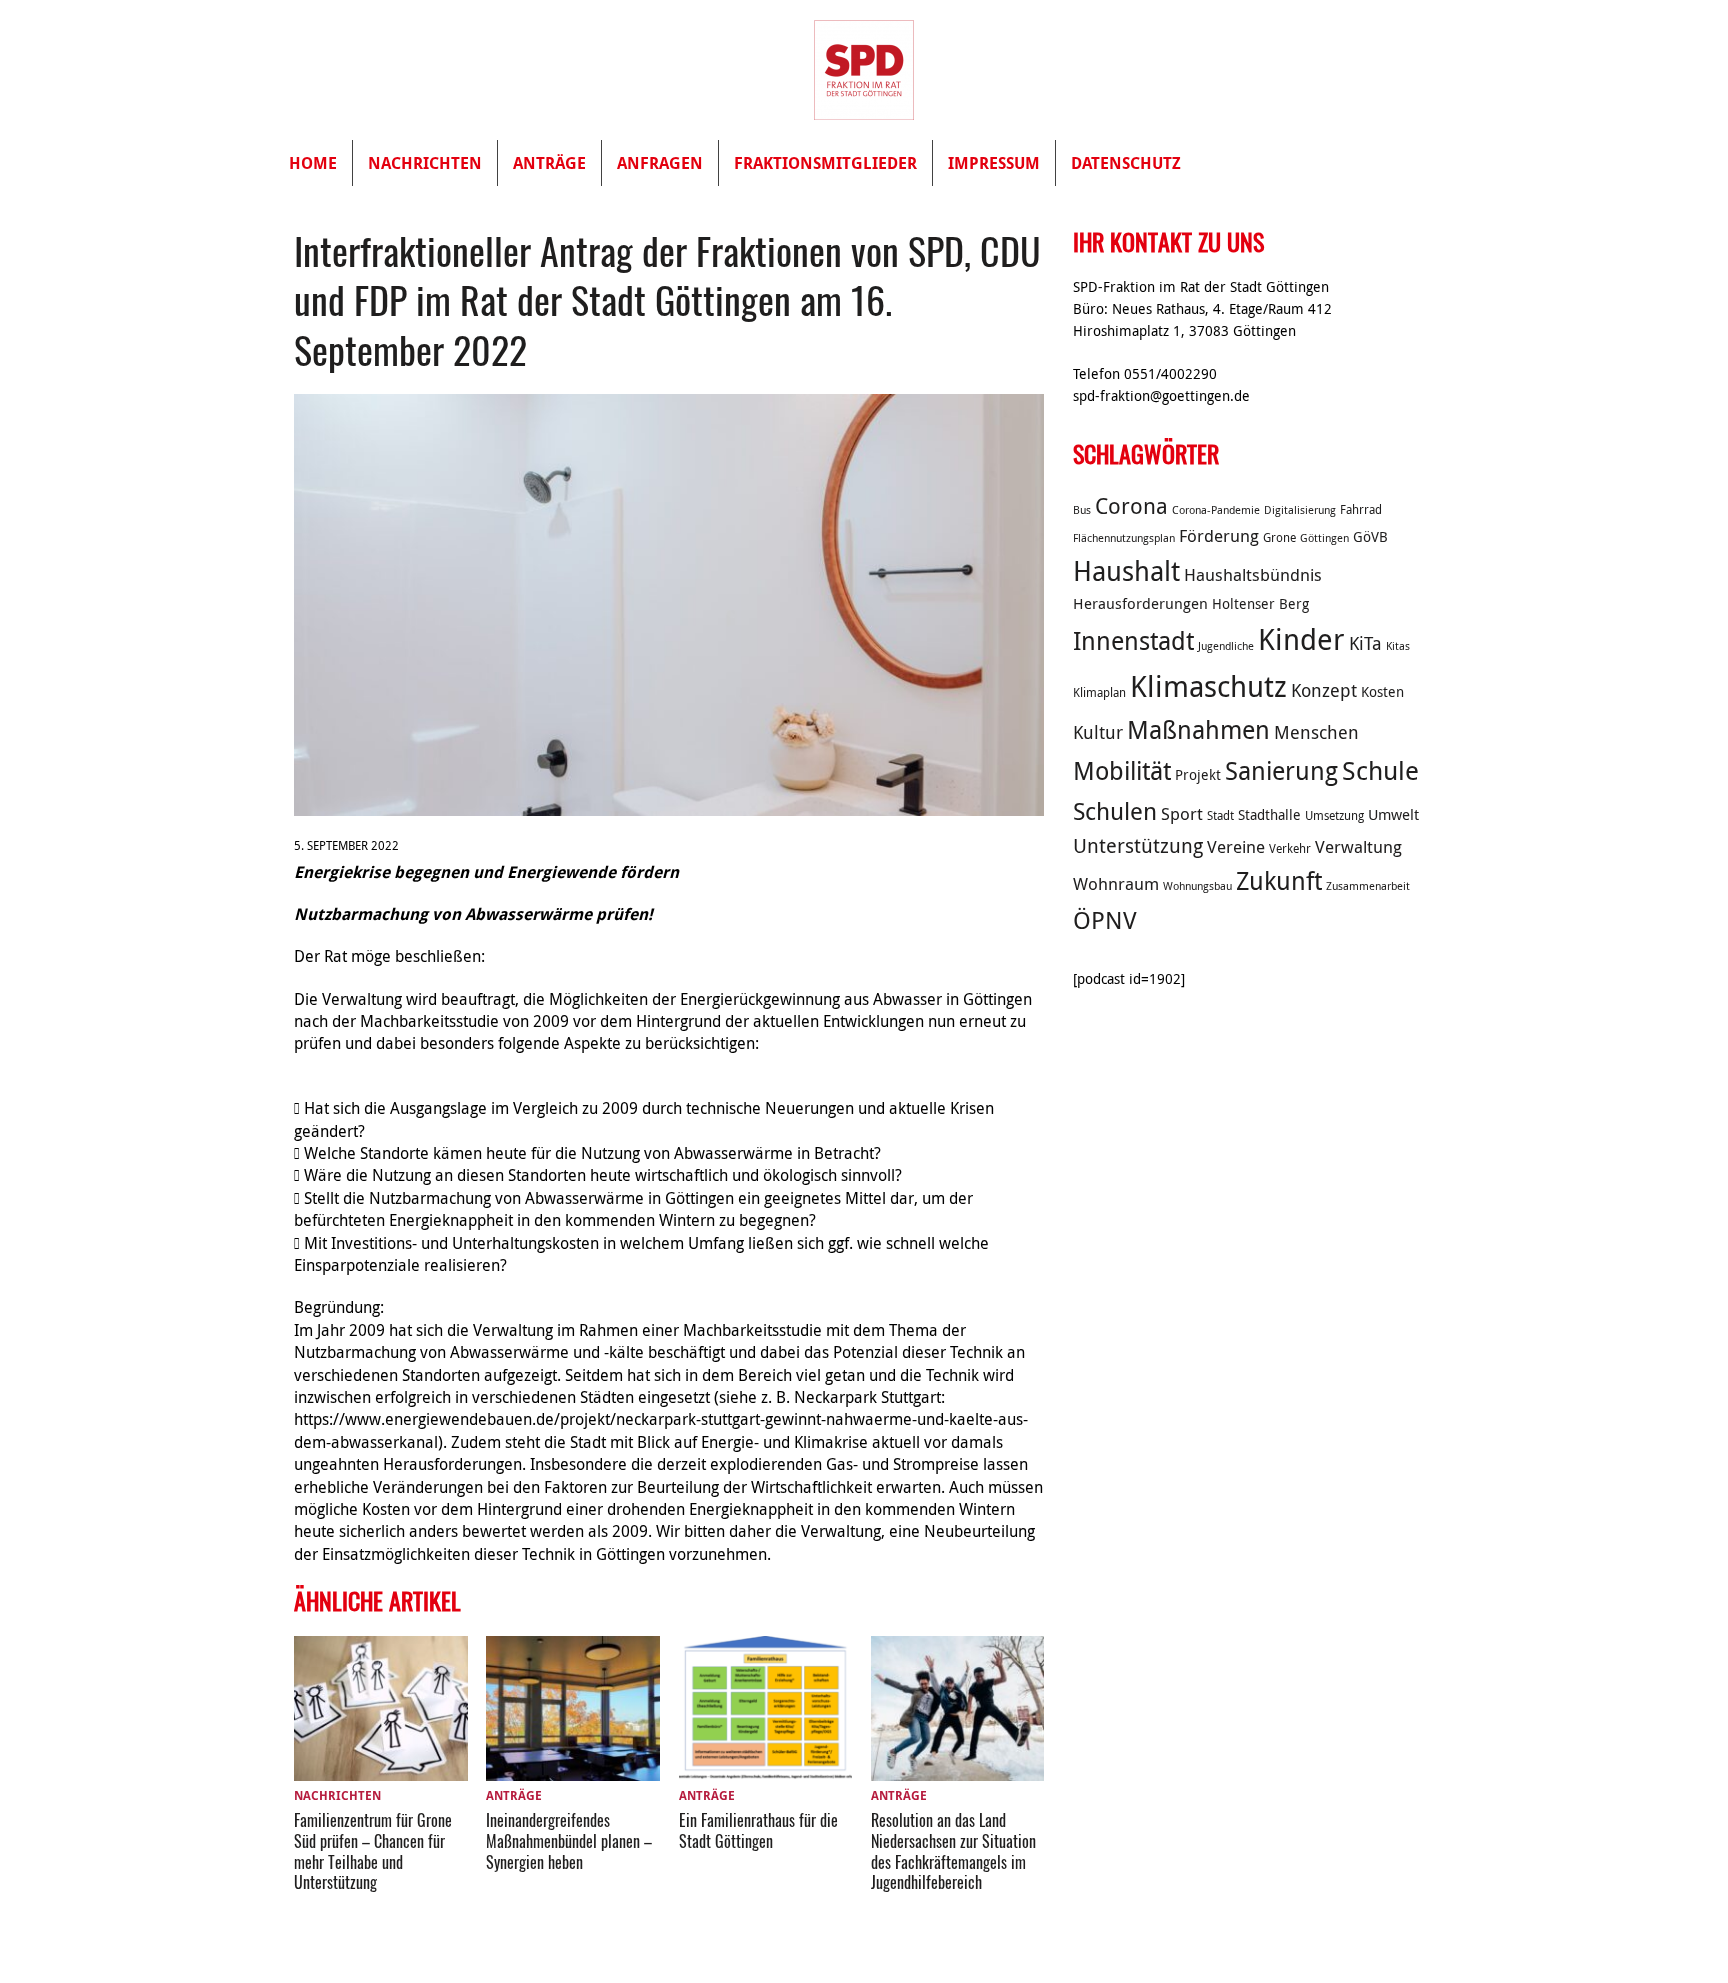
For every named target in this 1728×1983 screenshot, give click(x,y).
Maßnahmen (1198, 729)
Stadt (1220, 815)
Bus (1082, 510)
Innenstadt (1133, 640)
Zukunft (1279, 880)
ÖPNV (1105, 920)
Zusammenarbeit (1368, 886)
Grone (1279, 537)
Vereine (1236, 847)
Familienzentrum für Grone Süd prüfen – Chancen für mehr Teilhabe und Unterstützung (373, 1851)
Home (313, 163)
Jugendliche (1226, 646)
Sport (1182, 814)
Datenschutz (1126, 163)
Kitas (1398, 646)
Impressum (994, 163)
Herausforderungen (1140, 603)
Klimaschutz (1208, 686)
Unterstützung (1138, 845)
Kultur (1098, 732)
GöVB (1370, 537)
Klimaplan (1099, 692)
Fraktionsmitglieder (825, 163)
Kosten (1382, 692)
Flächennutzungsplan (1124, 538)
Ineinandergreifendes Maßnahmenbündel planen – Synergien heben (569, 1841)
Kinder (1301, 639)
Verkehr (1290, 848)
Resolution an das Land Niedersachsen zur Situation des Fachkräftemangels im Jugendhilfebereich (953, 1851)
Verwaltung (1358, 847)
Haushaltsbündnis (1253, 575)
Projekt (1198, 775)
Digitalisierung (1300, 510)
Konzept (1324, 690)
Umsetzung (1334, 815)
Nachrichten (425, 163)
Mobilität (1122, 770)
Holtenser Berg (1260, 604)
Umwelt (1393, 814)
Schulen (1115, 811)
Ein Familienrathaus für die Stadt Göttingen (758, 1830)
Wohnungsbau (1197, 886)
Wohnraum (1116, 884)
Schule (1380, 770)
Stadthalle (1269, 815)
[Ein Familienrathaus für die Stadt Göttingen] (766, 1769)
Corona (1131, 505)
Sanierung (1281, 770)
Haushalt (1126, 571)
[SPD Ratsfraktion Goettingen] (864, 70)
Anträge (549, 163)
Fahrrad (1361, 509)
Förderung (1219, 536)
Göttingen (1324, 538)
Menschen (1316, 732)
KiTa (1365, 643)
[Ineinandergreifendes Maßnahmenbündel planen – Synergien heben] (573, 1769)
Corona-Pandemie (1216, 510)
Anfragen (660, 163)
